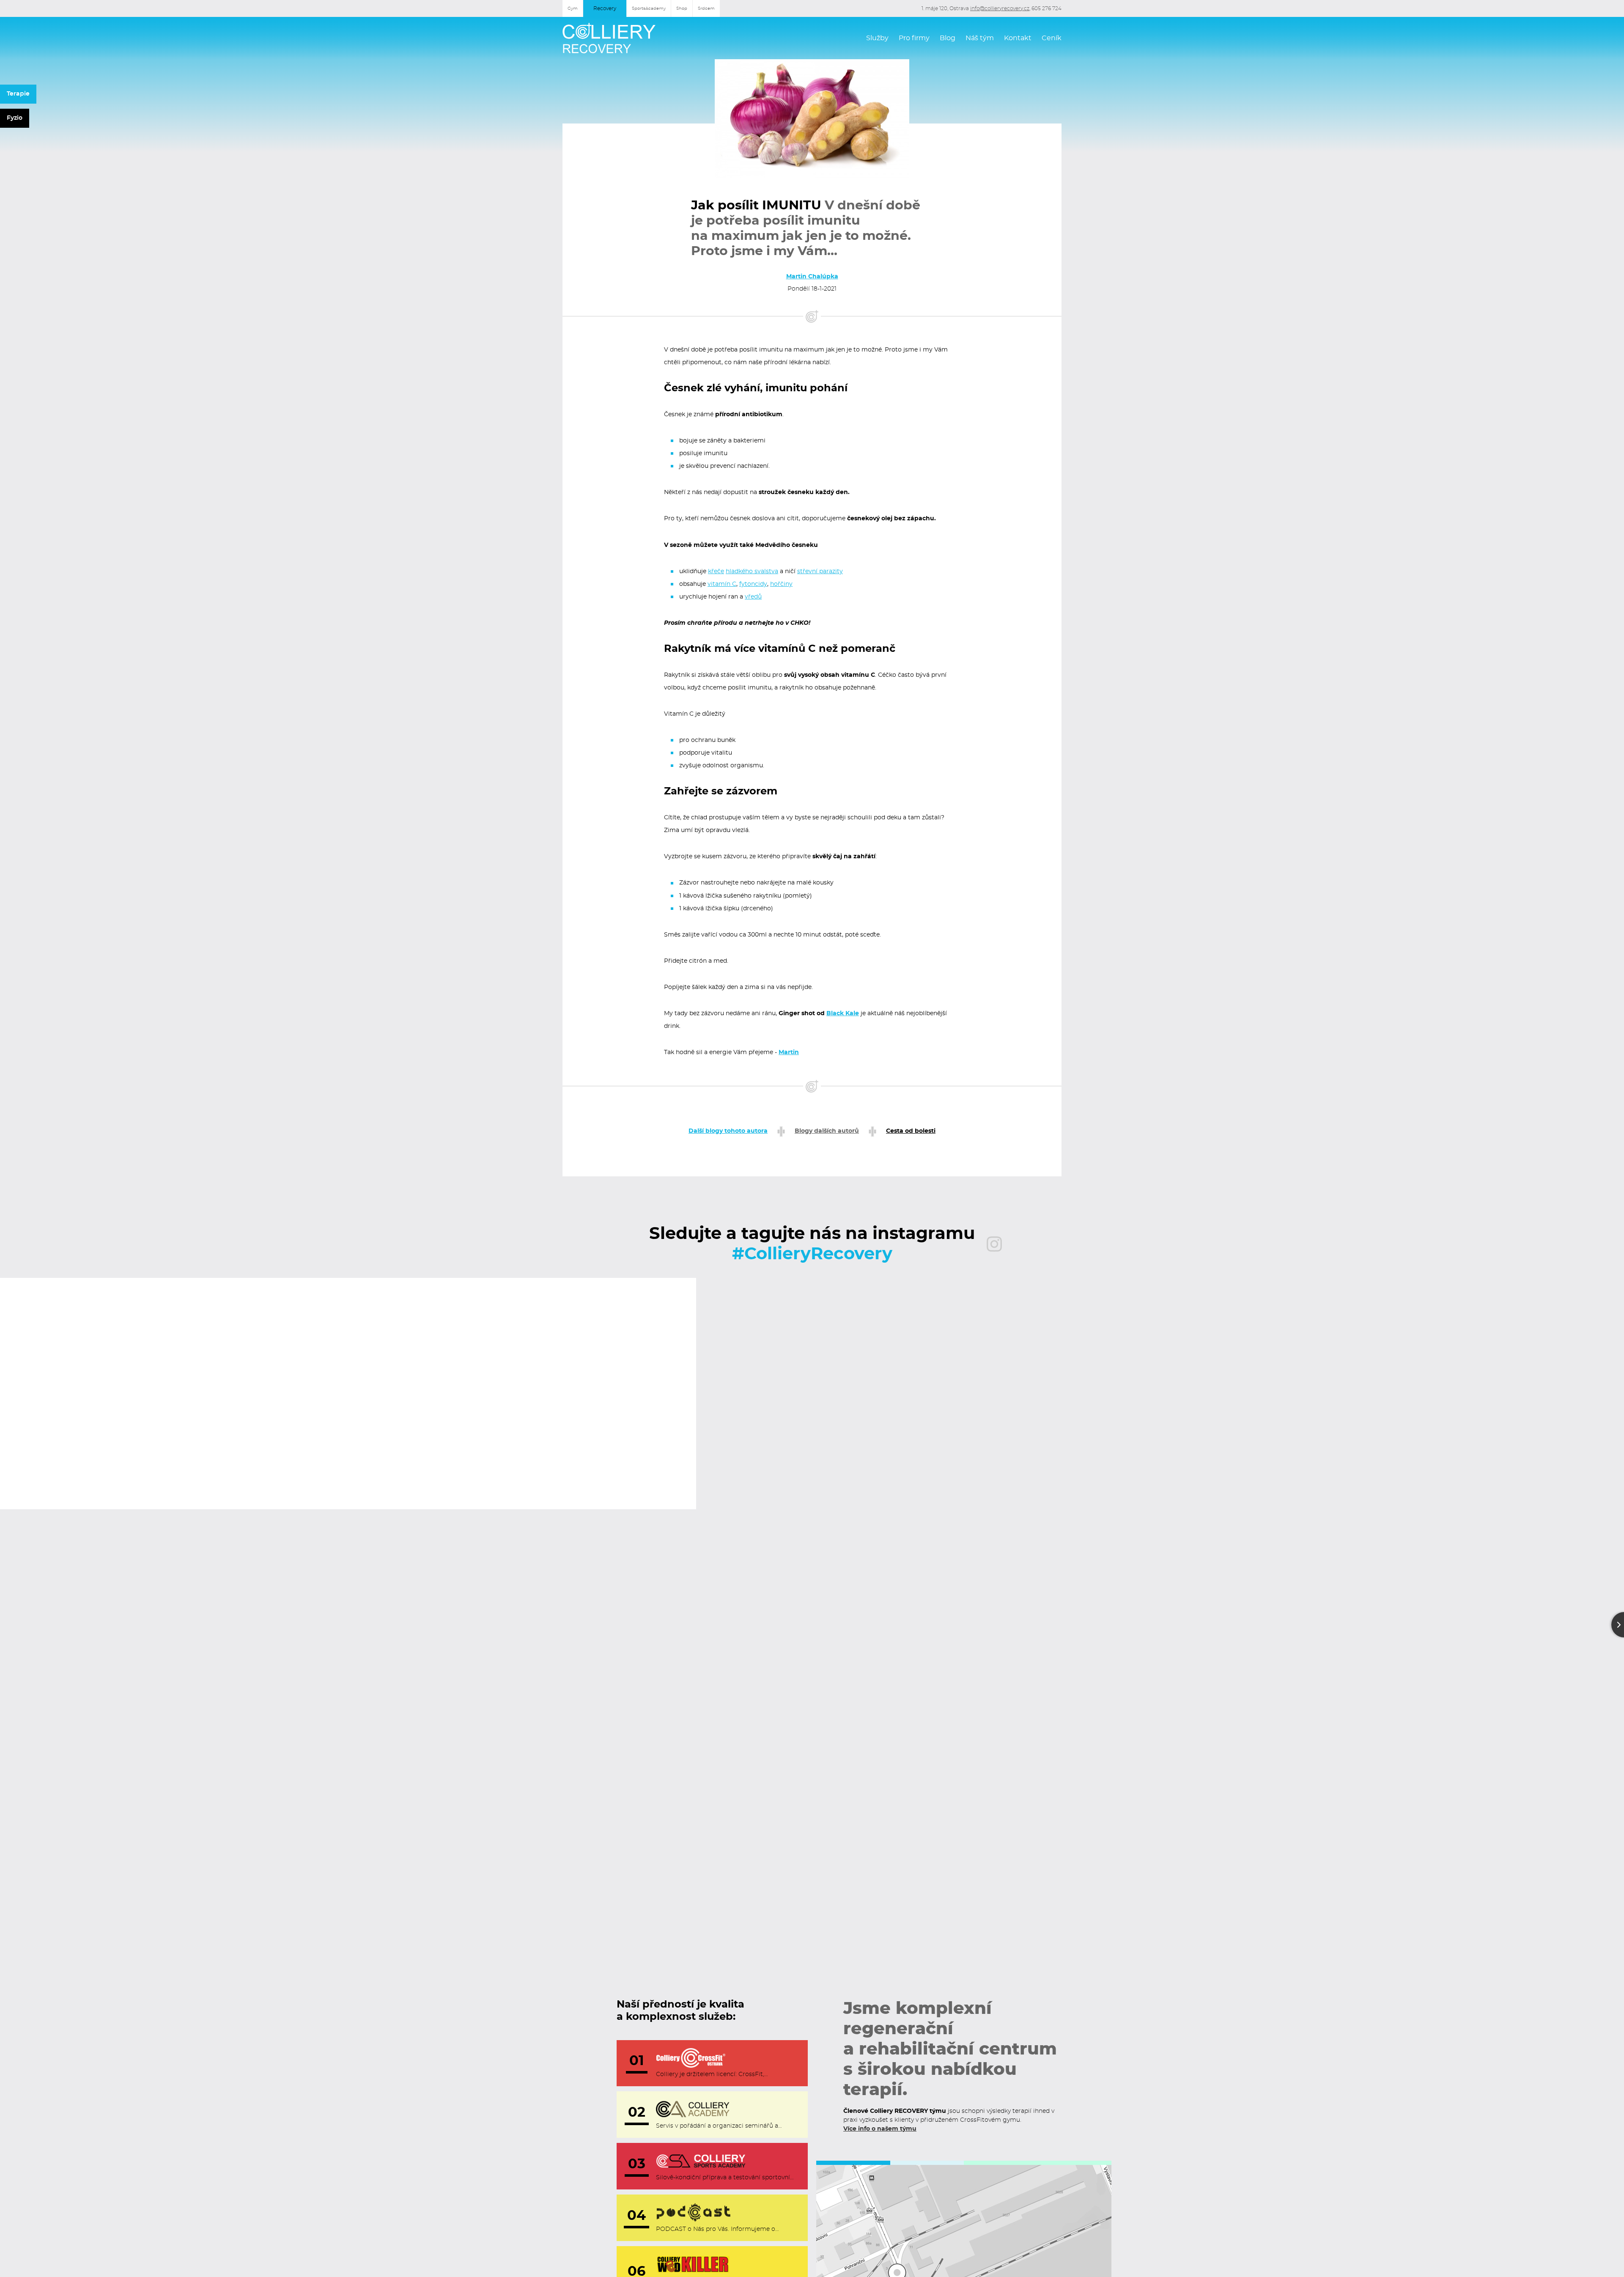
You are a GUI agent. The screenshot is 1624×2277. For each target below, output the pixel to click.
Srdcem (706, 8)
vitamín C (722, 584)
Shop (682, 8)
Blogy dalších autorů (827, 1131)
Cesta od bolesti (911, 1131)
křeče (716, 571)
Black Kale (843, 1014)
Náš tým (980, 38)
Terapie (18, 94)
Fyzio (15, 118)
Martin (789, 1052)
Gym (573, 8)
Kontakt (1018, 38)
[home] (609, 38)
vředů (753, 597)
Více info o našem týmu (880, 2129)
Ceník (1052, 38)
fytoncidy (753, 584)
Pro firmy (914, 38)
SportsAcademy (649, 8)
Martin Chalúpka (812, 277)
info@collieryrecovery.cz (1000, 8)
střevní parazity (820, 571)
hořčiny (781, 584)
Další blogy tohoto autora (728, 1131)
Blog (948, 38)
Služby (877, 38)
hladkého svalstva (752, 571)
